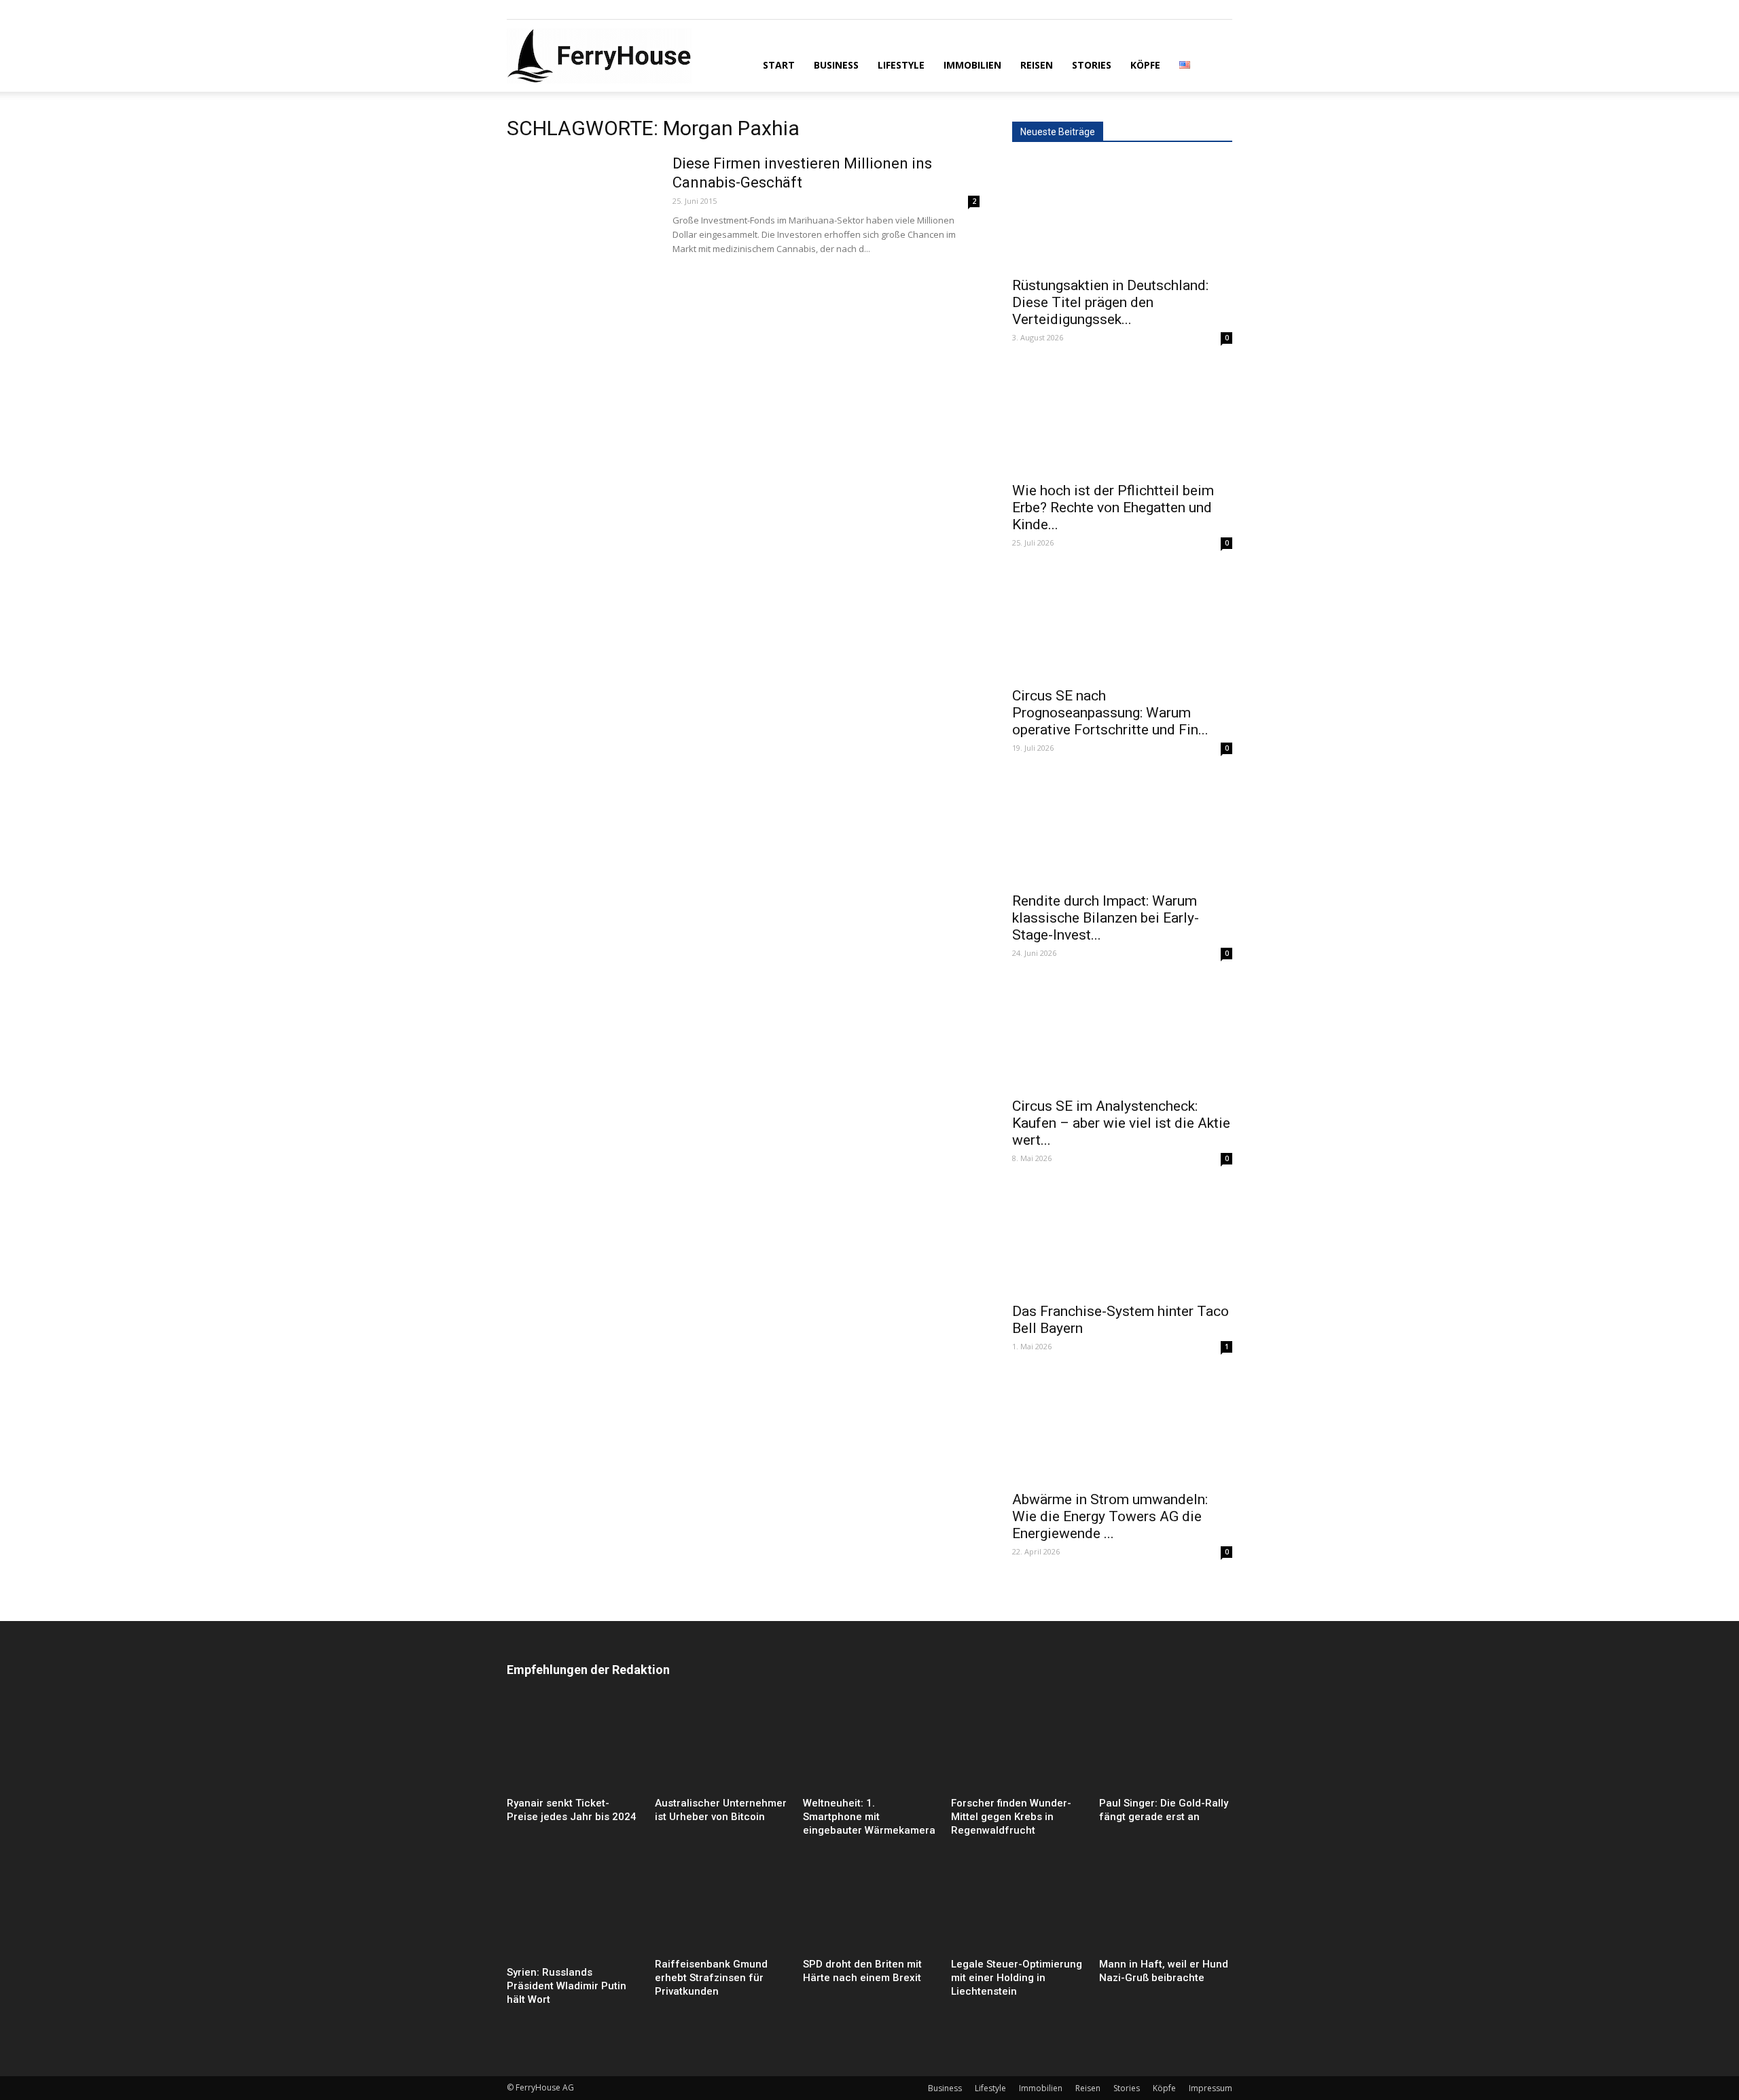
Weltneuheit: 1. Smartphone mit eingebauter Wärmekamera (869, 1817)
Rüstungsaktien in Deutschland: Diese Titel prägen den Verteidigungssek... (1110, 302)
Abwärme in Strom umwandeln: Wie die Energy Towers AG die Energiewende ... (1110, 1516)
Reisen (1037, 65)
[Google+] (539, 10)
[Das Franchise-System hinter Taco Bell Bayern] (1122, 1240)
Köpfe (1145, 65)
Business (836, 65)
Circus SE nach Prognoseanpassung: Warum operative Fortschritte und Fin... (1110, 713)
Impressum (1211, 2088)
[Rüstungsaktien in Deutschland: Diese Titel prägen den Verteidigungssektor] (1122, 214)
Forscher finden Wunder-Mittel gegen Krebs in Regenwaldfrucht (1011, 1817)
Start (779, 65)
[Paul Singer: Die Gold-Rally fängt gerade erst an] (1166, 1746)
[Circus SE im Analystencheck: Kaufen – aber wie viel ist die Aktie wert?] (1122, 1035)
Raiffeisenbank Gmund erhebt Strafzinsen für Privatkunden (711, 1978)
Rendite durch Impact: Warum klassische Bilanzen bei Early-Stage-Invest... (1106, 918)
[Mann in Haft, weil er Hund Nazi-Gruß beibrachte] (1166, 1907)
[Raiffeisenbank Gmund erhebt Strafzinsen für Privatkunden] (721, 1907)
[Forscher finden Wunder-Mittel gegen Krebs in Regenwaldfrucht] (1018, 1746)
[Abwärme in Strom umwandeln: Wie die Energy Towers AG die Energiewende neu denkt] (1122, 1428)
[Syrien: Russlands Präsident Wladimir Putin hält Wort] (573, 1911)
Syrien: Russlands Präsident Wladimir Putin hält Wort (567, 1986)
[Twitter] (562, 10)
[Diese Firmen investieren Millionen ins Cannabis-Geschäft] (581, 205)
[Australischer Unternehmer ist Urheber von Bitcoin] (721, 1746)
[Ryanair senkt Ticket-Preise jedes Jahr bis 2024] (573, 1746)
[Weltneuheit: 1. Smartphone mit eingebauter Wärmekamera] (869, 1746)
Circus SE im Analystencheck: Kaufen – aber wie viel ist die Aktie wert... (1121, 1123)
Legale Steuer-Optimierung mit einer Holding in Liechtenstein (1017, 1978)
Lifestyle (901, 65)
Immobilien (972, 65)
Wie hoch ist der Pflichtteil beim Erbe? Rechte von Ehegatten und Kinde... (1113, 508)
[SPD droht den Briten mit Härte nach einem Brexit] (869, 1907)
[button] (1216, 64)
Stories (1092, 65)
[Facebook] (517, 10)
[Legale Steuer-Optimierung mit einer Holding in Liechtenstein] (1018, 1907)
